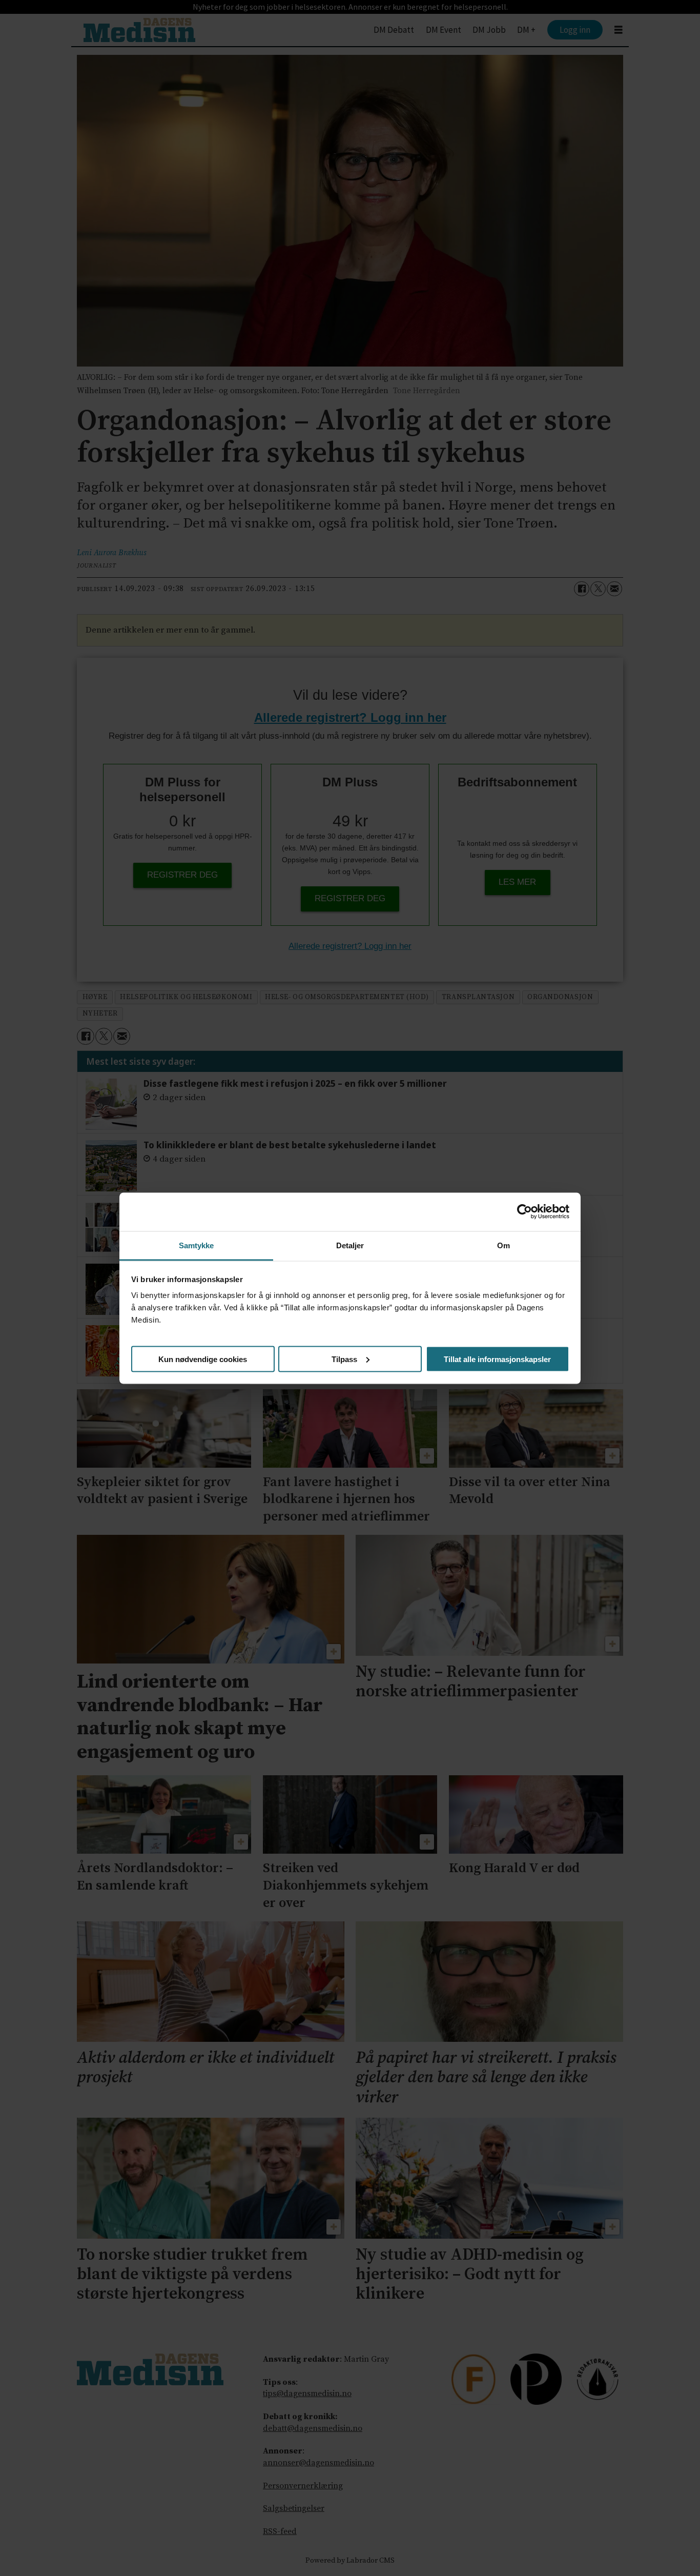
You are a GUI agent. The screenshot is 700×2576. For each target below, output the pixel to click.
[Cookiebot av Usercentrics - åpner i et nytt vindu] (524, 1212)
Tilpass (344, 1359)
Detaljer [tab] (350, 1245)
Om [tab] (503, 1245)
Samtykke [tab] (197, 1245)
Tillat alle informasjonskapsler (497, 1359)
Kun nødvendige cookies (203, 1359)
